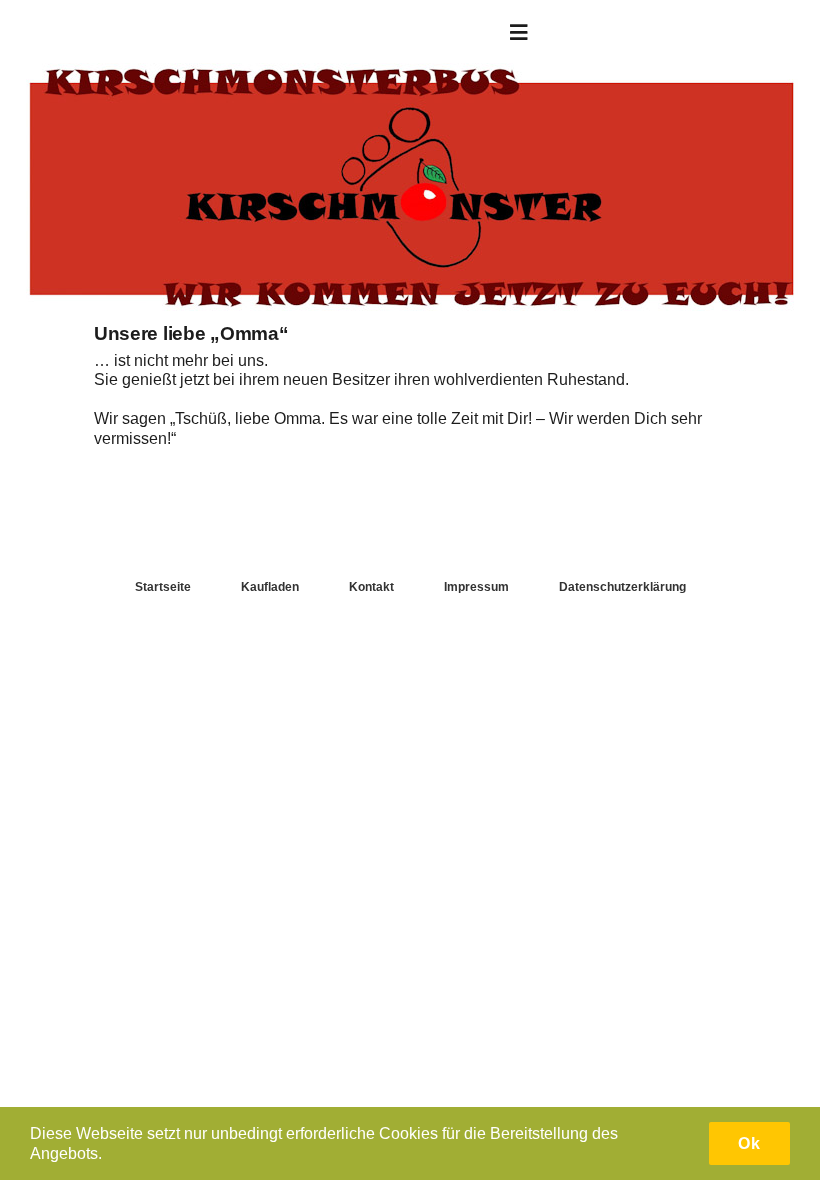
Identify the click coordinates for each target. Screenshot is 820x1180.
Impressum (476, 587)
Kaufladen (270, 587)
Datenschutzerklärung (622, 587)
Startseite (163, 587)
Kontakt (371, 587)
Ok (749, 1143)
